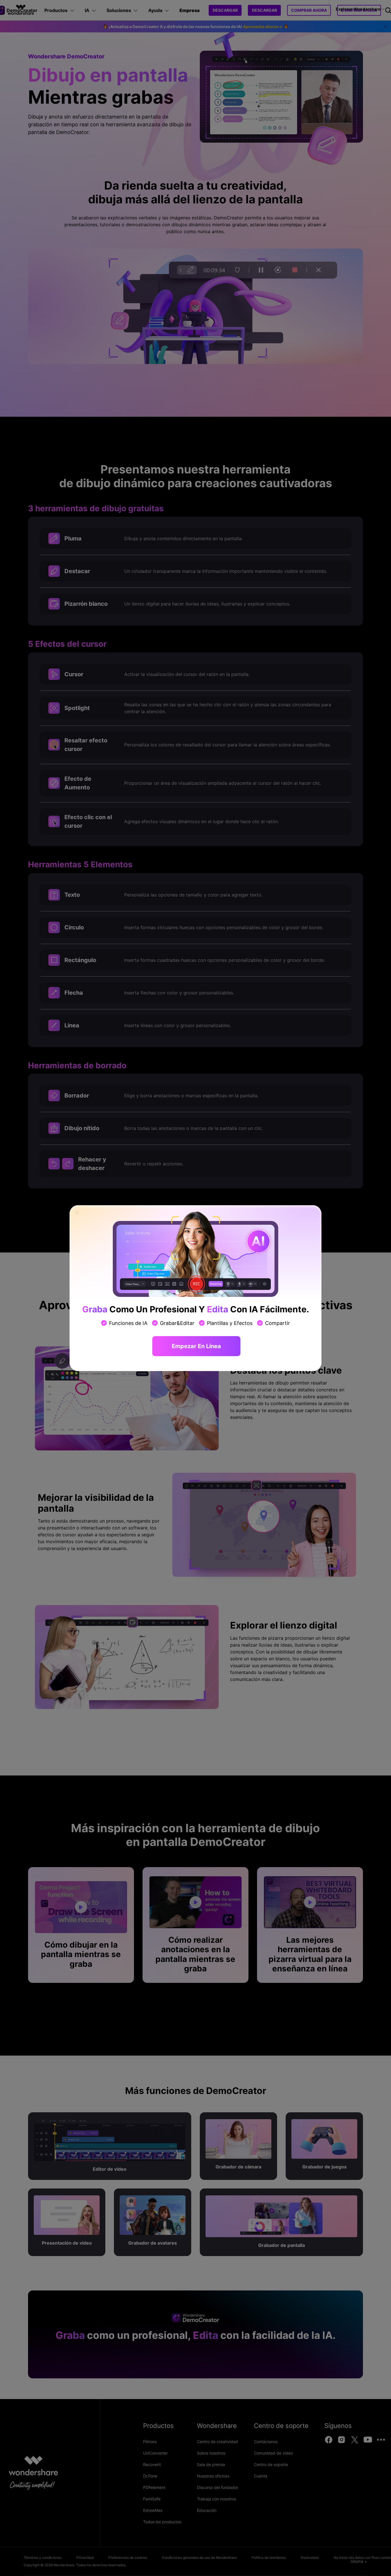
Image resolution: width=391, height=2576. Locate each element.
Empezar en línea (196, 1346)
